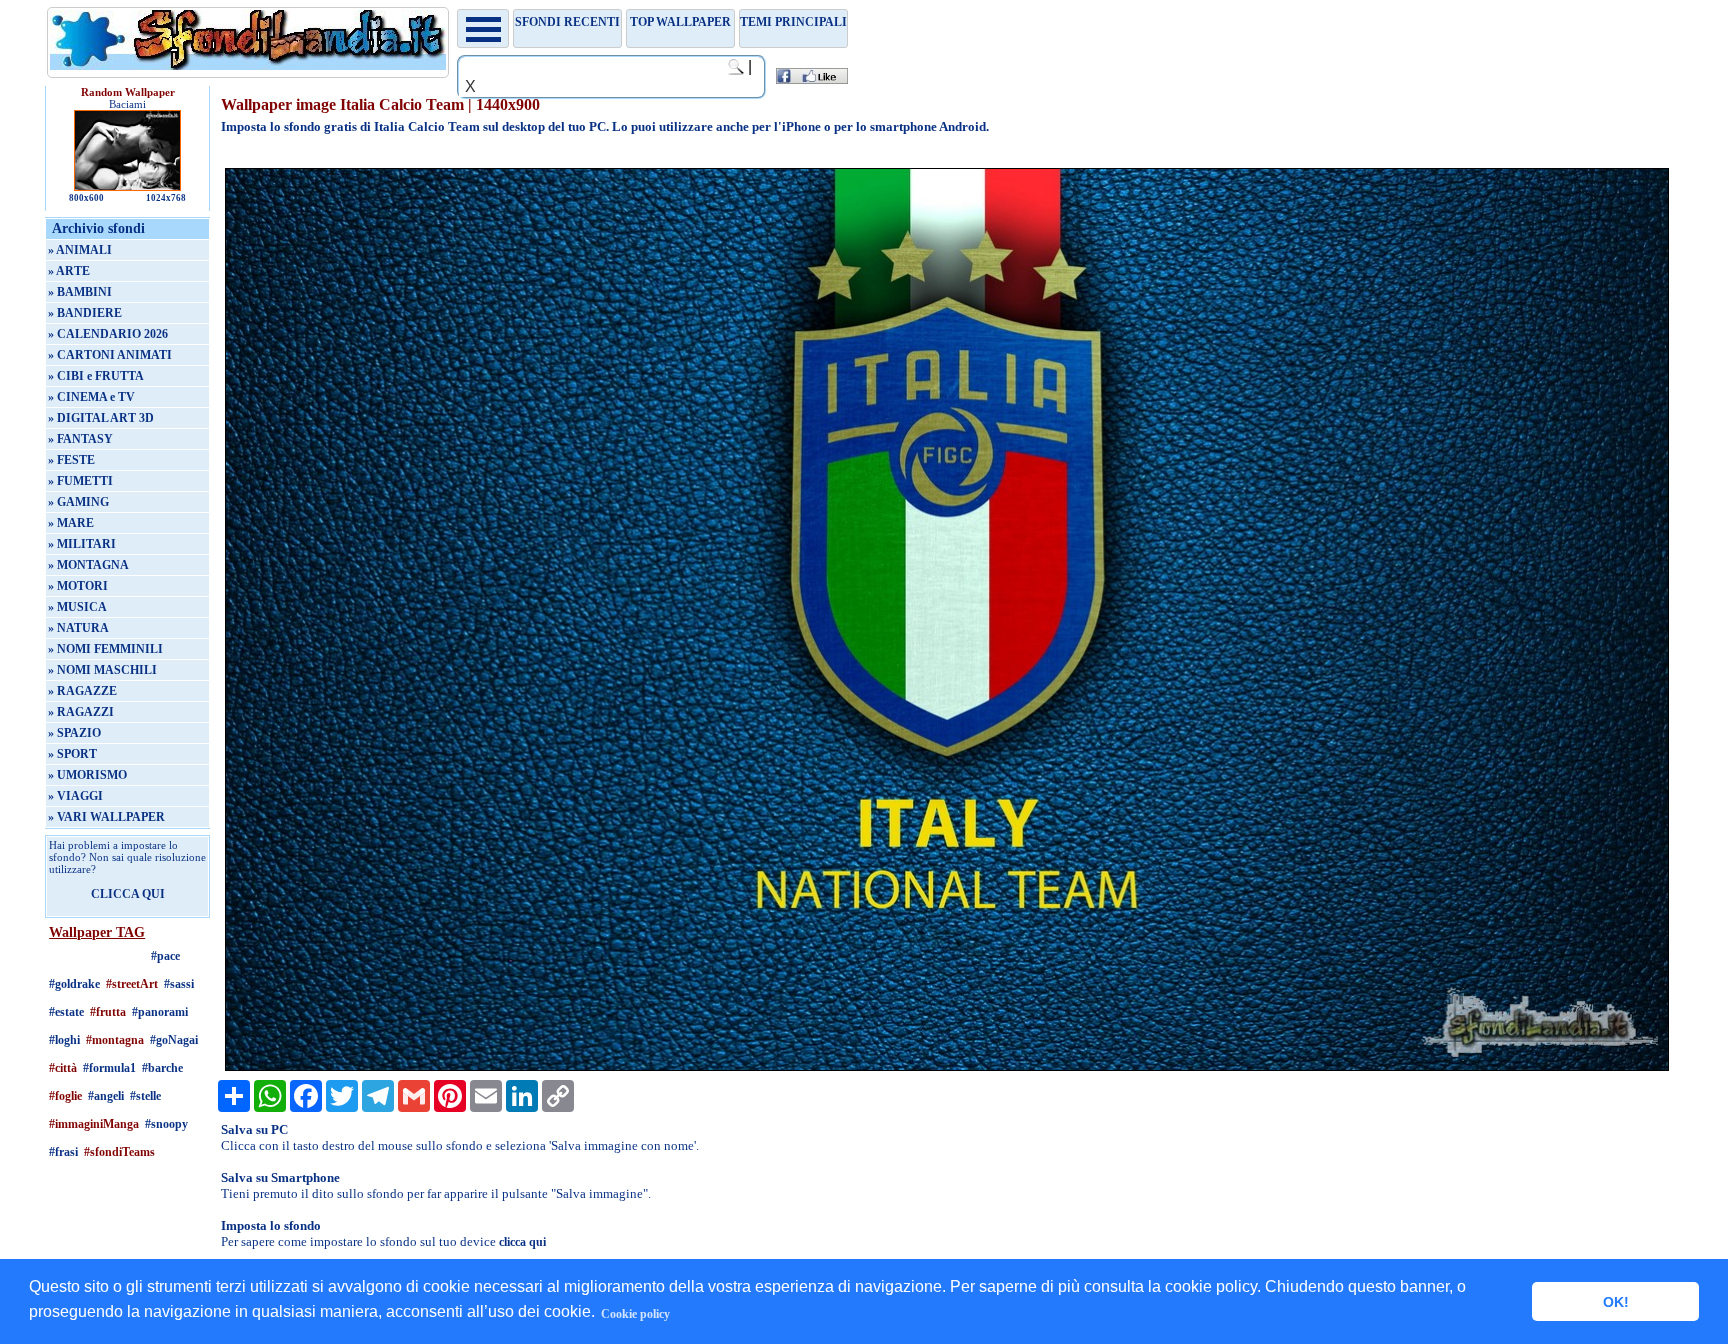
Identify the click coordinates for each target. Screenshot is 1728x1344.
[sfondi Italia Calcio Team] (947, 1067)
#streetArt (132, 984)
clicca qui (522, 1242)
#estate (66, 1012)
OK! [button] (1616, 1302)
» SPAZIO (74, 733)
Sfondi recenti (567, 22)
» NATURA (78, 628)
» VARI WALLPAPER (106, 817)
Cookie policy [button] (635, 1314)
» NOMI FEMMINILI (105, 649)
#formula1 (109, 1068)
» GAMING (78, 502)
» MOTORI (78, 586)
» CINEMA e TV (91, 397)
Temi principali (793, 22)
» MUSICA (77, 607)
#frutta (108, 1012)
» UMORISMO (87, 775)
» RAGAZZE (82, 691)
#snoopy (166, 1124)
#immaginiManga (94, 1124)
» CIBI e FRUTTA (96, 376)
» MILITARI (82, 544)
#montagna (115, 1040)
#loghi (64, 1040)
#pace (165, 956)
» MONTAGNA (88, 565)
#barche (162, 1068)
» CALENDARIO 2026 (108, 334)
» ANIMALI (80, 250)
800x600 (86, 198)
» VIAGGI (75, 796)
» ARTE (69, 271)
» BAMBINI (80, 292)
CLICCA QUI (128, 894)
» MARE (71, 523)
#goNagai (174, 1040)
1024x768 (166, 198)
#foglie (65, 1096)
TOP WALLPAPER (680, 22)
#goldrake (74, 984)
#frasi (63, 1152)
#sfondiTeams (119, 1152)
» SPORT (72, 754)
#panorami (160, 1012)
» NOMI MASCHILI (102, 670)
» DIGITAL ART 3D (101, 418)
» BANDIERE (85, 313)
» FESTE (71, 460)
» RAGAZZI (81, 712)
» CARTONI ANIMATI (110, 355)
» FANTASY (80, 439)
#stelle (145, 1096)
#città (63, 1068)
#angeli (106, 1096)
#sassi (179, 984)
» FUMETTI (80, 481)
